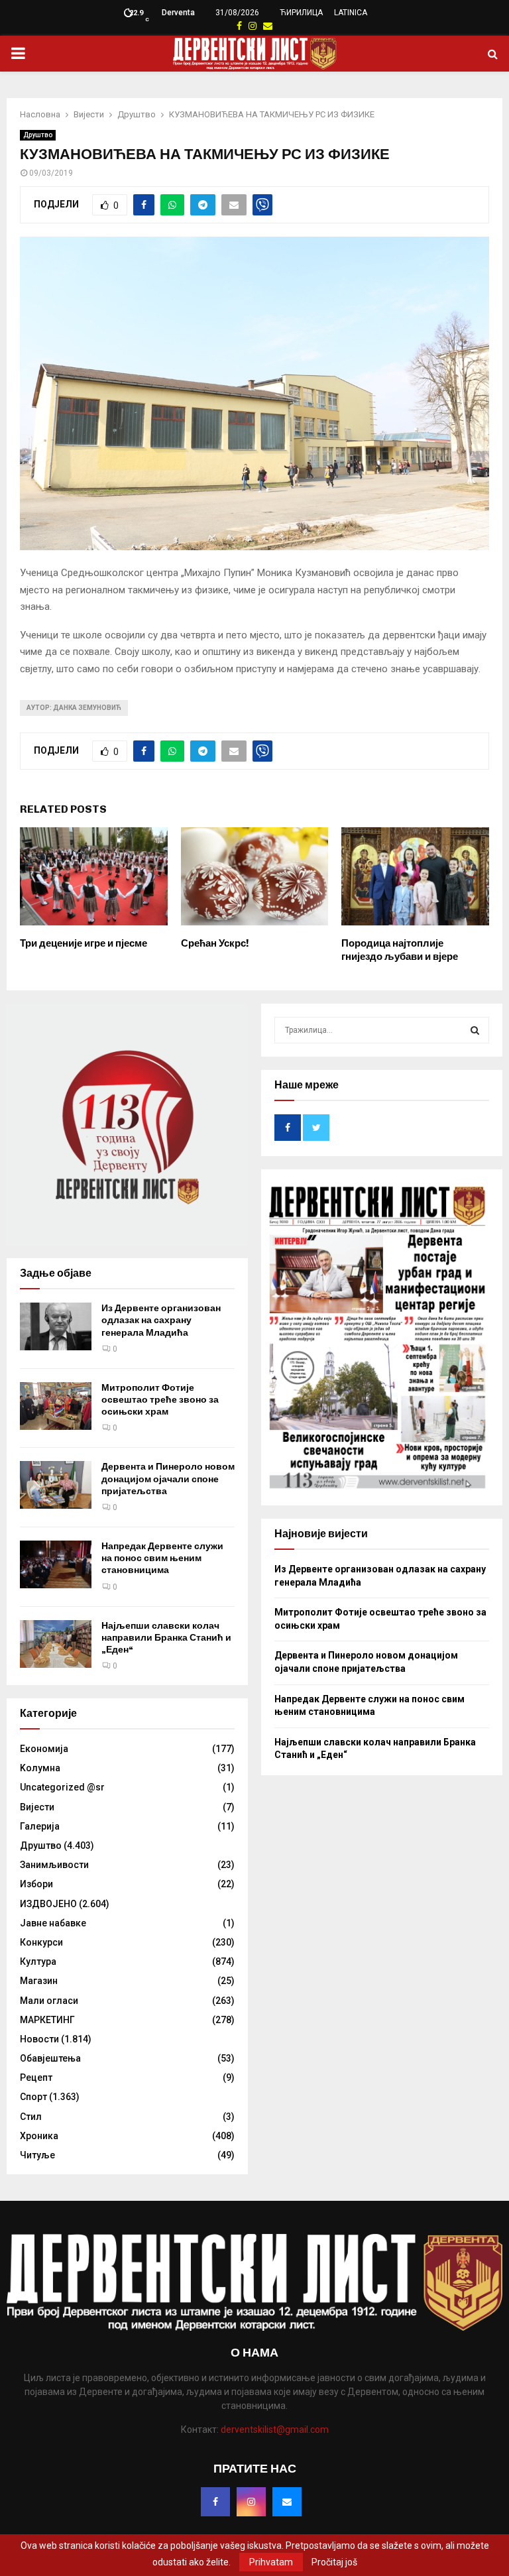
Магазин (39, 1981)
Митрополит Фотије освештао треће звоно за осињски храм (160, 1400)
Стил (31, 2117)
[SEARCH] (475, 1030)
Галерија (40, 1826)
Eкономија (44, 1749)
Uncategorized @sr (62, 1787)
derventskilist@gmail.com (275, 2430)
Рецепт (36, 2078)
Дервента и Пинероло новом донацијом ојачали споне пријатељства (168, 1479)
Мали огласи (49, 2001)
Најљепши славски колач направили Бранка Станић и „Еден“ (166, 1638)
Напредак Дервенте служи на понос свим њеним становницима (162, 1558)
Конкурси (41, 1942)
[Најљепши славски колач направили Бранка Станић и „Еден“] (56, 1644)
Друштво (38, 135)
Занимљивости (54, 1865)
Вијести (37, 1807)
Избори (36, 1884)
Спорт (33, 2097)
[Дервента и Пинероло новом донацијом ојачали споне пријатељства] (56, 1485)
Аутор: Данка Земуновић (74, 708)
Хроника (39, 2136)
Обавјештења (50, 2058)
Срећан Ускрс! (215, 943)
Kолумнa (40, 1768)
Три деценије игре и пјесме (84, 943)
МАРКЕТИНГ (47, 2020)
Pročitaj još (334, 2562)
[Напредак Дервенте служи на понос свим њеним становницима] (56, 1564)
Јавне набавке (53, 1923)
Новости (39, 2039)
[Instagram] (251, 2502)
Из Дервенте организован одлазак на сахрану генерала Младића (161, 1320)
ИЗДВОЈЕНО (48, 1904)
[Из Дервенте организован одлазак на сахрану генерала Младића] (56, 1326)
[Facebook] (215, 2502)
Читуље (37, 2155)
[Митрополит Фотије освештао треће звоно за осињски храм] (56, 1406)
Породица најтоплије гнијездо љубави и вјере (400, 950)
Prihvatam (271, 2562)
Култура (38, 1961)
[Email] (287, 2502)
